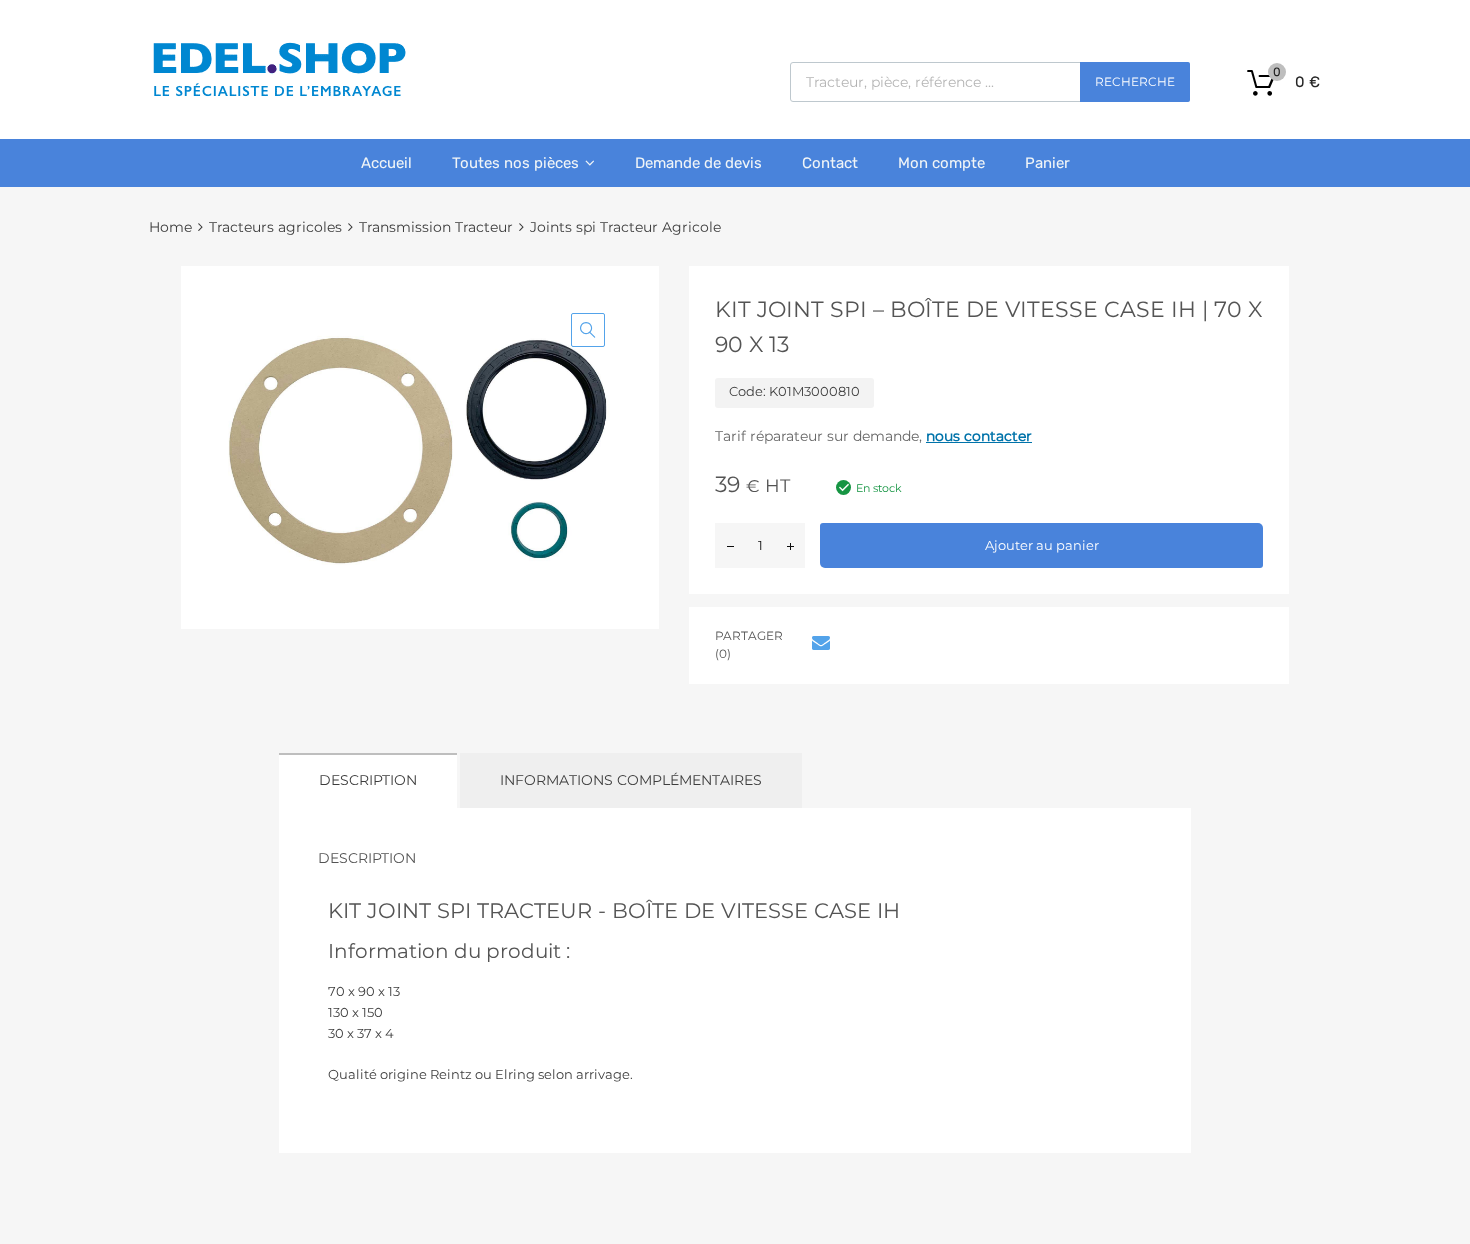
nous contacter (979, 436)
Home (170, 227)
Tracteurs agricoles (275, 227)
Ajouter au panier (1042, 545)
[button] (588, 330)
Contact (830, 163)
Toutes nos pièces (515, 163)
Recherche (1135, 81)
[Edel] (278, 95)
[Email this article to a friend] (818, 643)
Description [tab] (368, 780)
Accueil (386, 163)
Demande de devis (698, 163)
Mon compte (941, 163)
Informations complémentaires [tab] (631, 780)
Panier (1047, 163)
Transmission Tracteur (436, 227)
